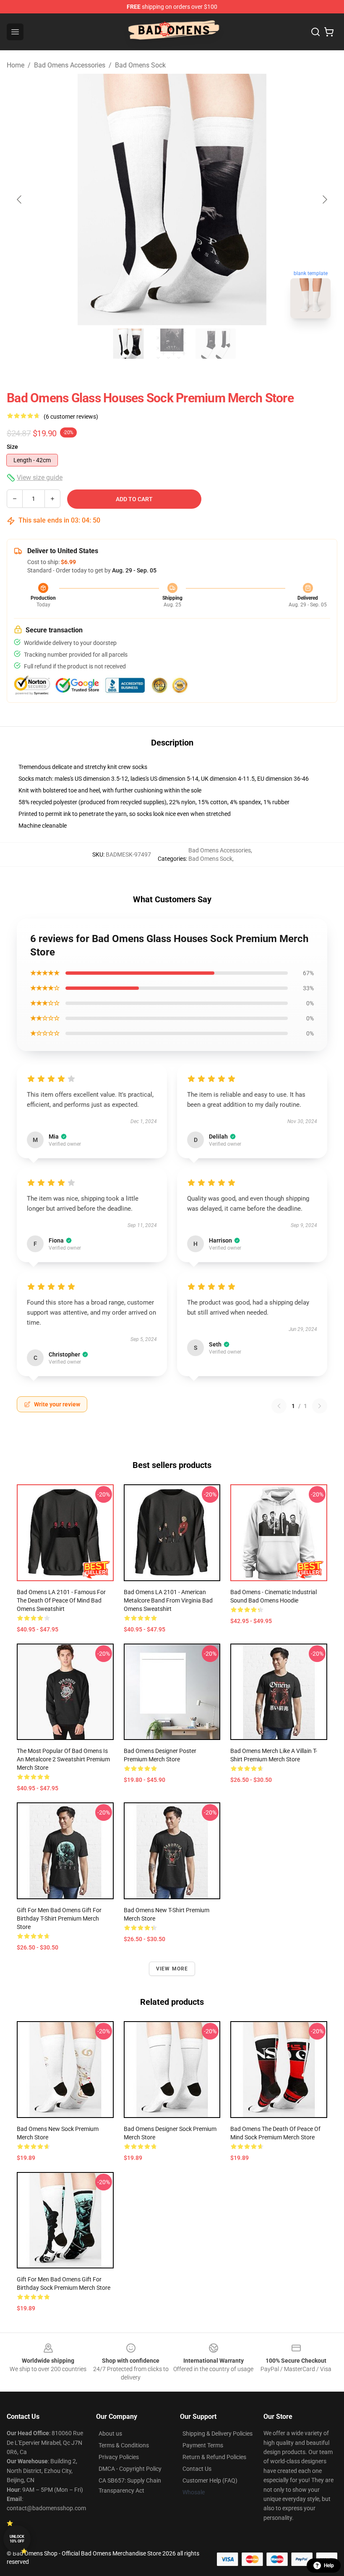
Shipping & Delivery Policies (218, 2434)
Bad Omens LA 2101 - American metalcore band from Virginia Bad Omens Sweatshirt (168, 1600)
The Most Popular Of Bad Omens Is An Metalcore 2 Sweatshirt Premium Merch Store (63, 1759)
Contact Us (197, 2469)
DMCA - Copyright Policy (130, 2469)
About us (110, 2434)
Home (16, 65)
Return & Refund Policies (214, 2457)
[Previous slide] (20, 199)
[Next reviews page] (320, 1406)
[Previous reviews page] (279, 1406)
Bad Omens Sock (140, 65)
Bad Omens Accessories (70, 65)
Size (12, 447)
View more (172, 1969)
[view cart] (329, 32)
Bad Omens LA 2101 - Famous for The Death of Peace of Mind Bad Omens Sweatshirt (61, 1600)
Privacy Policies (119, 2457)
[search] (315, 32)
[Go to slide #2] (172, 344)
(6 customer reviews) (71, 417)
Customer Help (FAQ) (210, 2480)
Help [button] (329, 2566)
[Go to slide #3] (216, 344)
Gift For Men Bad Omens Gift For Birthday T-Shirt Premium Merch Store (59, 1918)
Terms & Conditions (124, 2445)
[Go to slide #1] (128, 344)
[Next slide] (324, 199)
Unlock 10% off (17, 2539)
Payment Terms (203, 2445)
